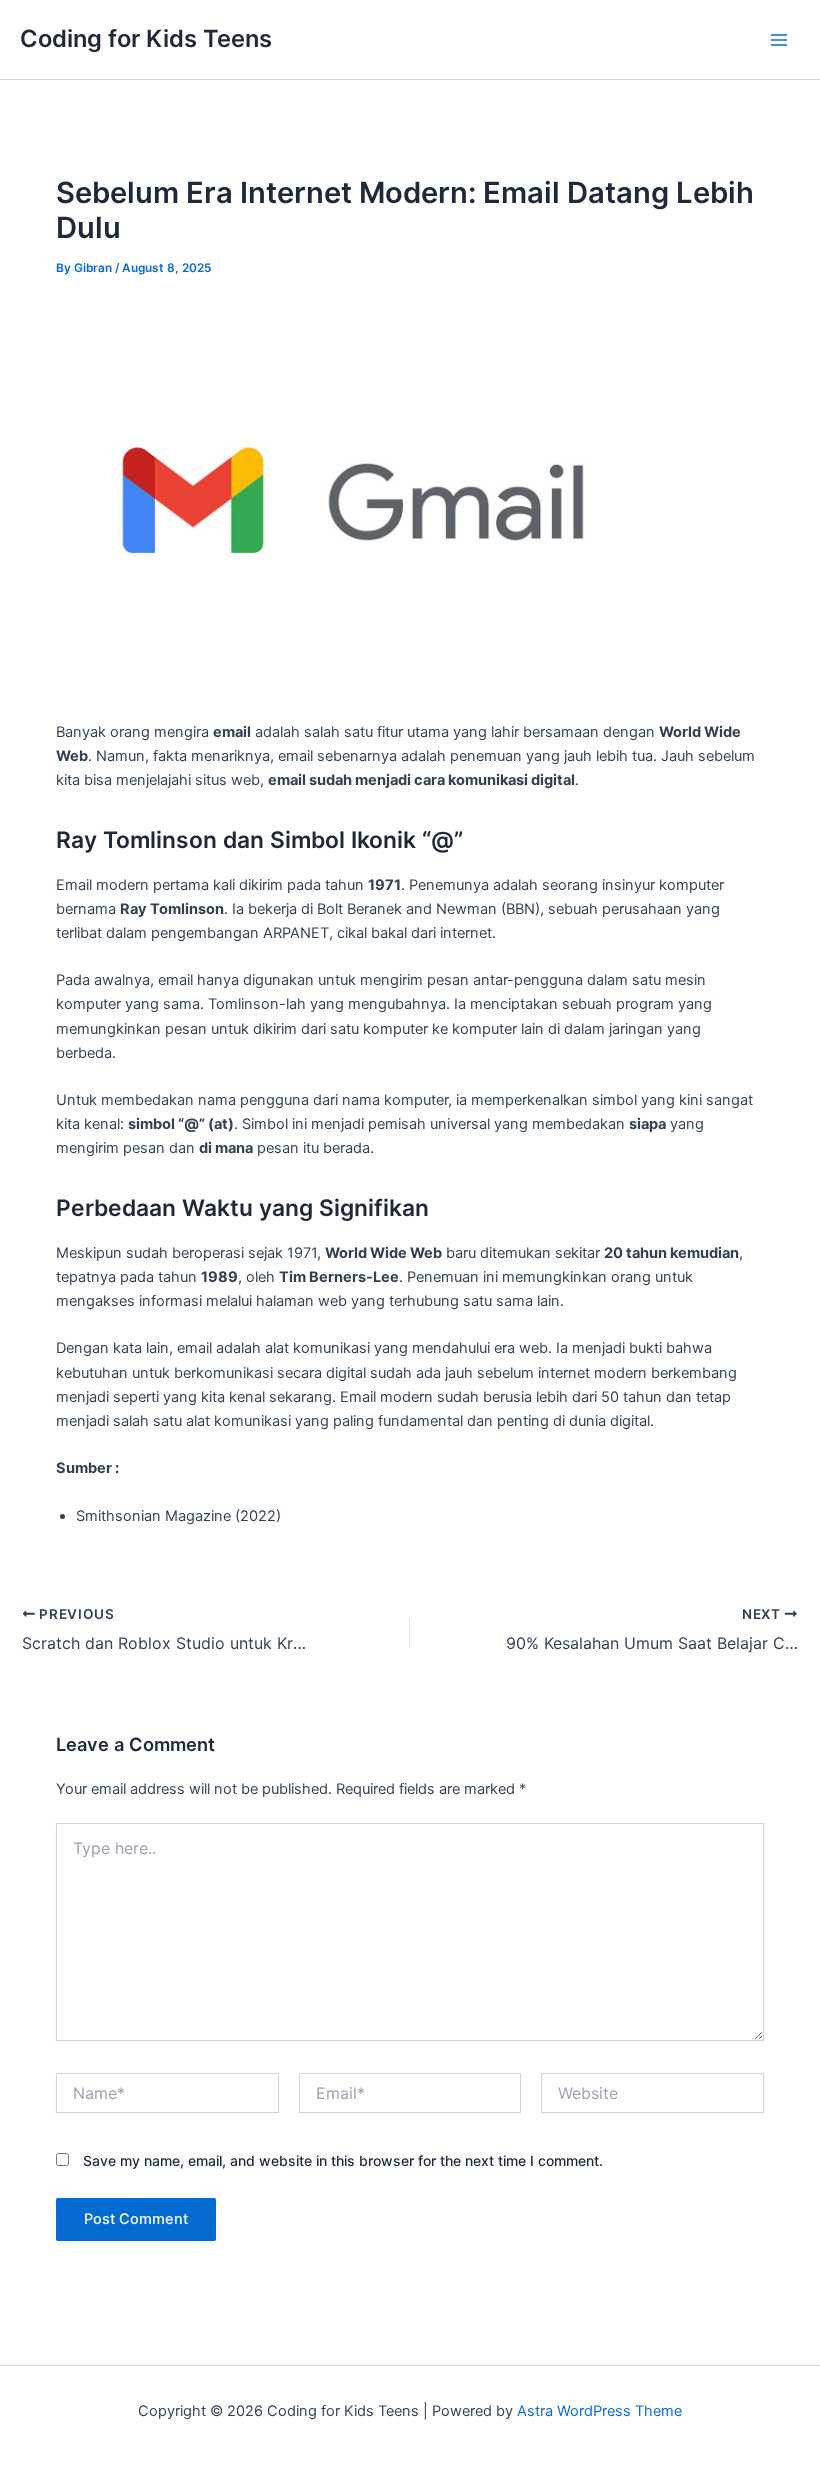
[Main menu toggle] (779, 40)
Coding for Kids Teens (146, 38)
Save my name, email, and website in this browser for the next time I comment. (343, 2160)
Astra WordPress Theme (599, 2411)
